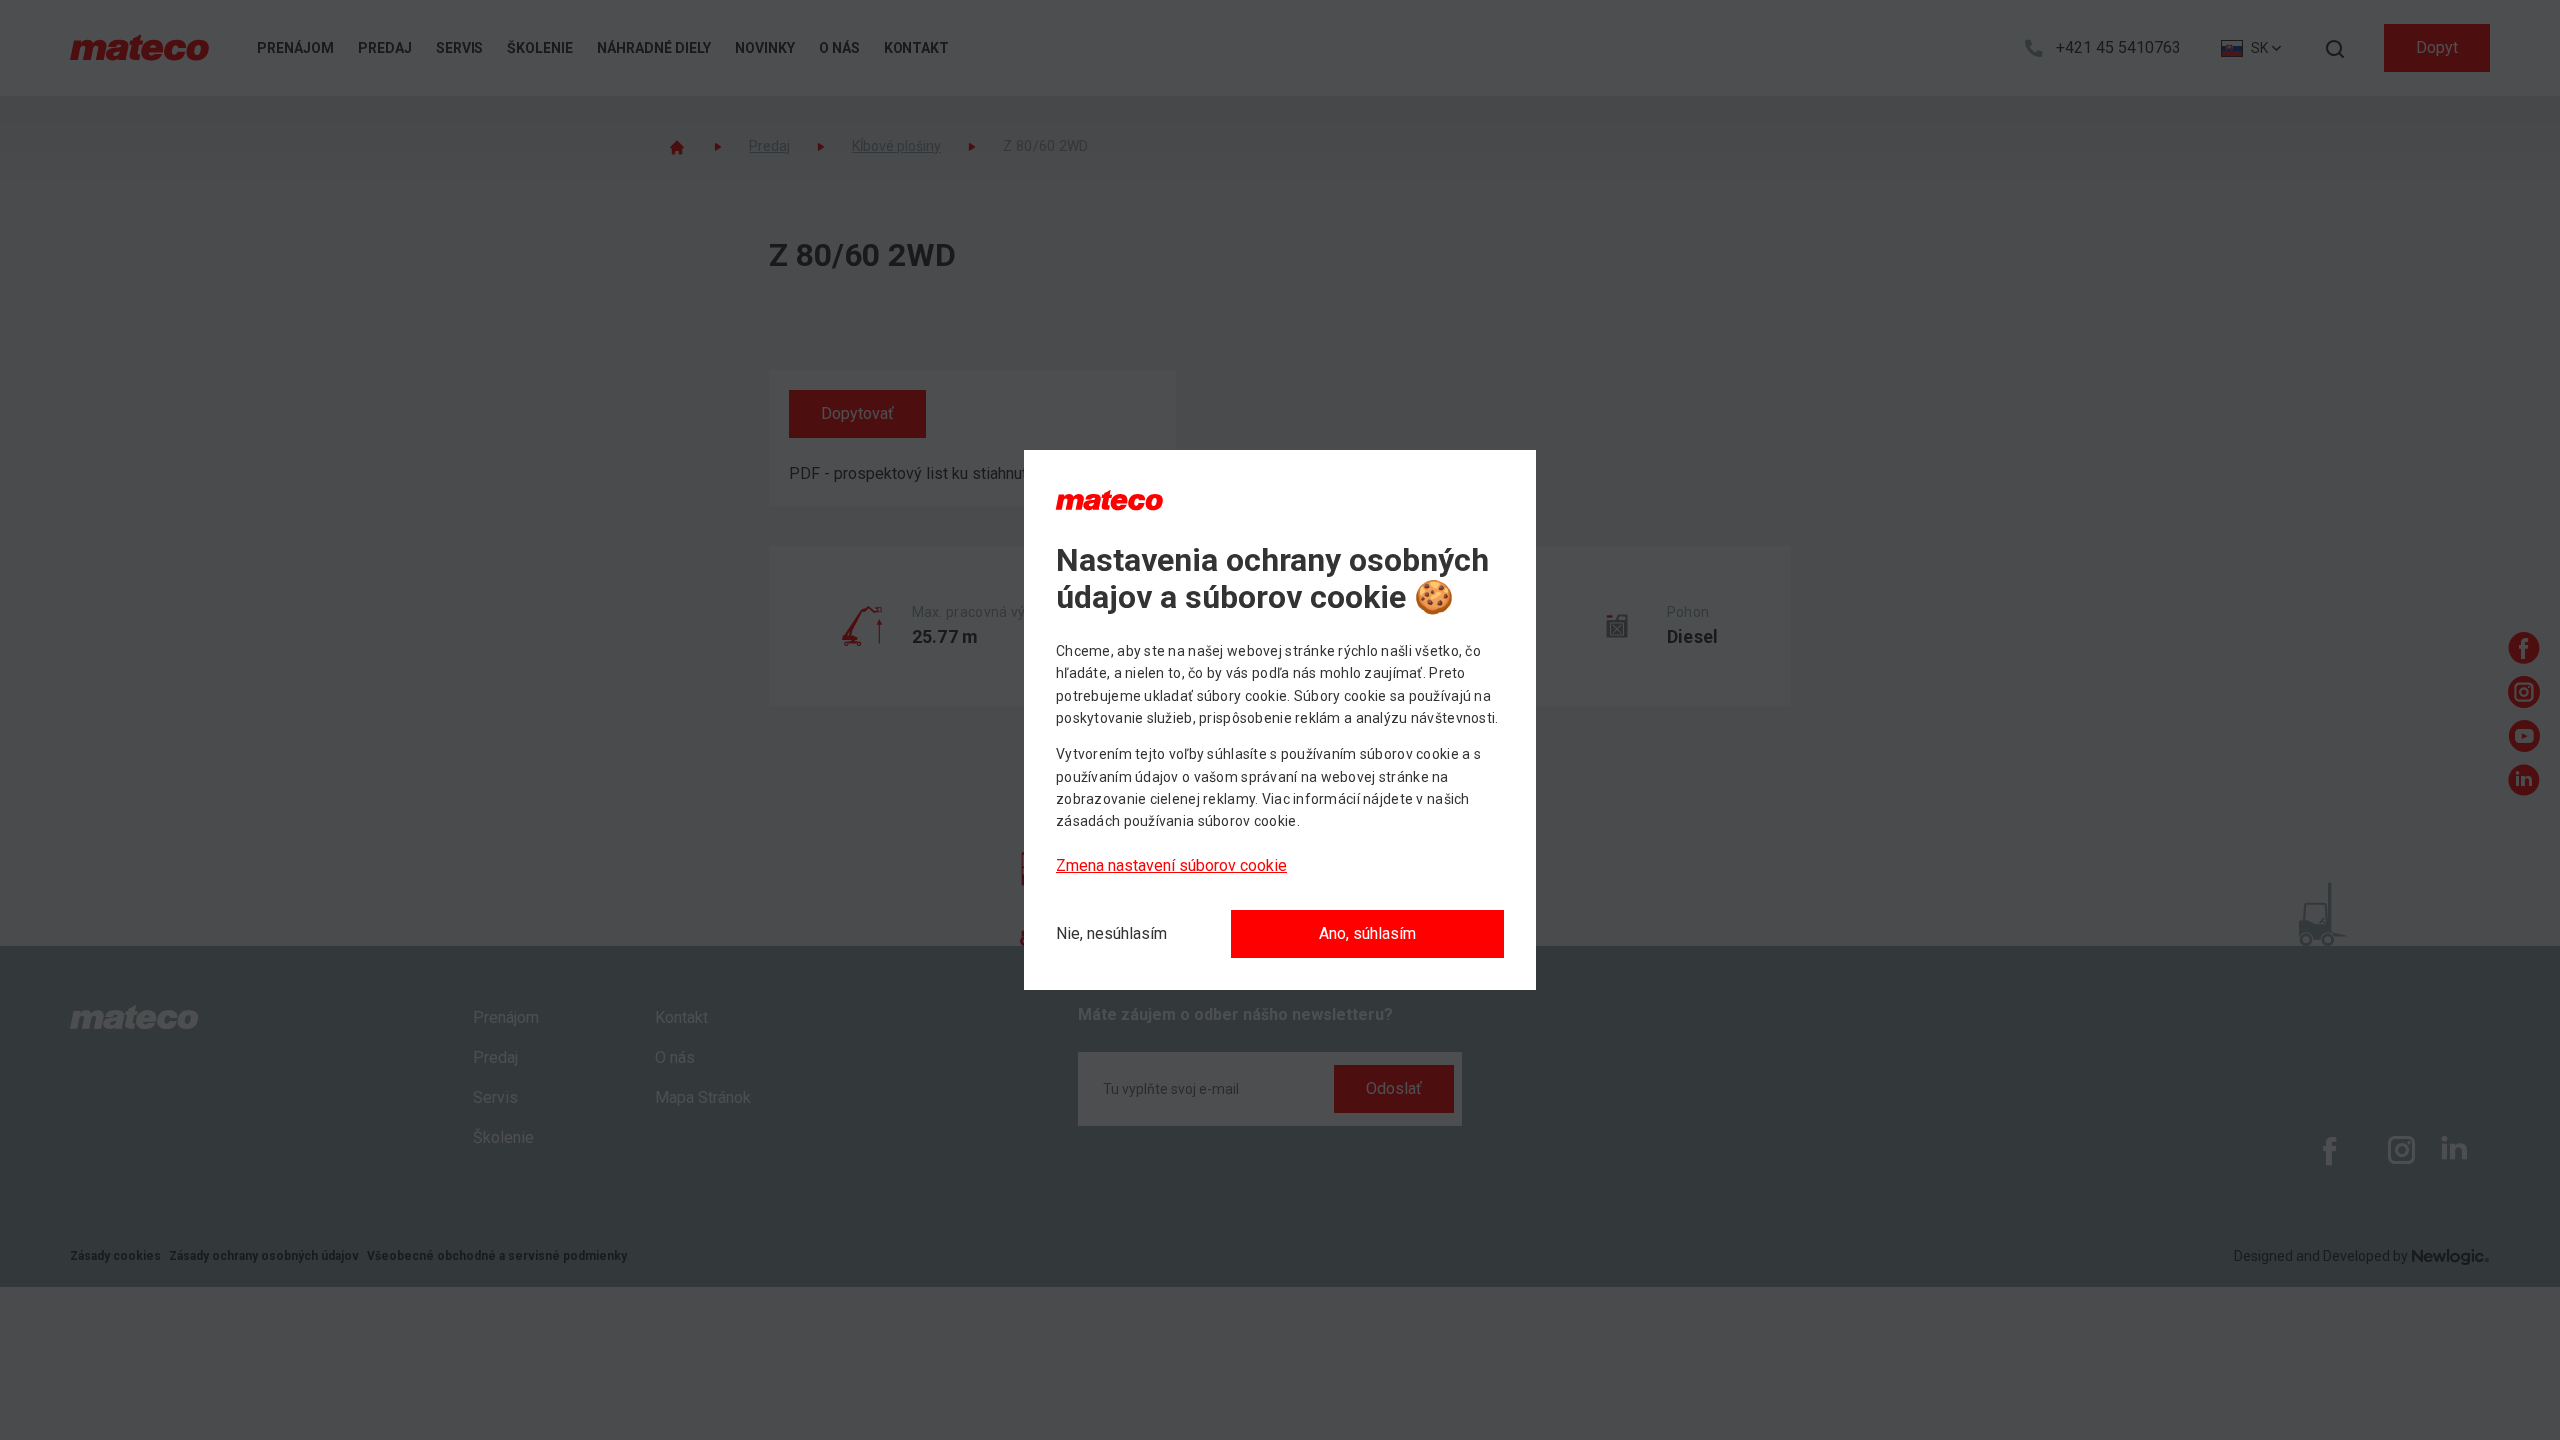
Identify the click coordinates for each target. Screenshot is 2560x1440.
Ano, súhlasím (1367, 933)
